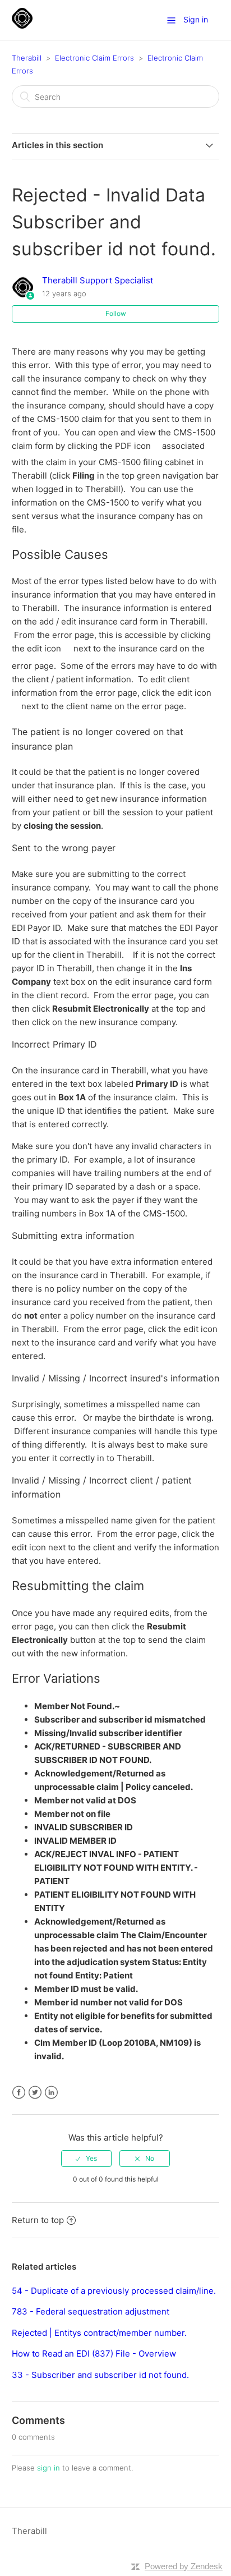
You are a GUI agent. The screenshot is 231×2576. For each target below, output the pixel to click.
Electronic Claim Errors (94, 58)
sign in (48, 2468)
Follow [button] (116, 313)
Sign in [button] (196, 19)
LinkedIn (51, 2093)
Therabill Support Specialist (98, 280)
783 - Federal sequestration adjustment (91, 2311)
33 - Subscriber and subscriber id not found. (100, 2375)
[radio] (86, 2159)
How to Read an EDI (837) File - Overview (94, 2354)
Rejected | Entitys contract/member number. (99, 2333)
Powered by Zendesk (184, 2566)
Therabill (27, 58)
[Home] (22, 26)
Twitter (35, 2093)
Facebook (19, 2093)
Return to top (38, 2220)
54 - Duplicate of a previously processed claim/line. (114, 2291)
